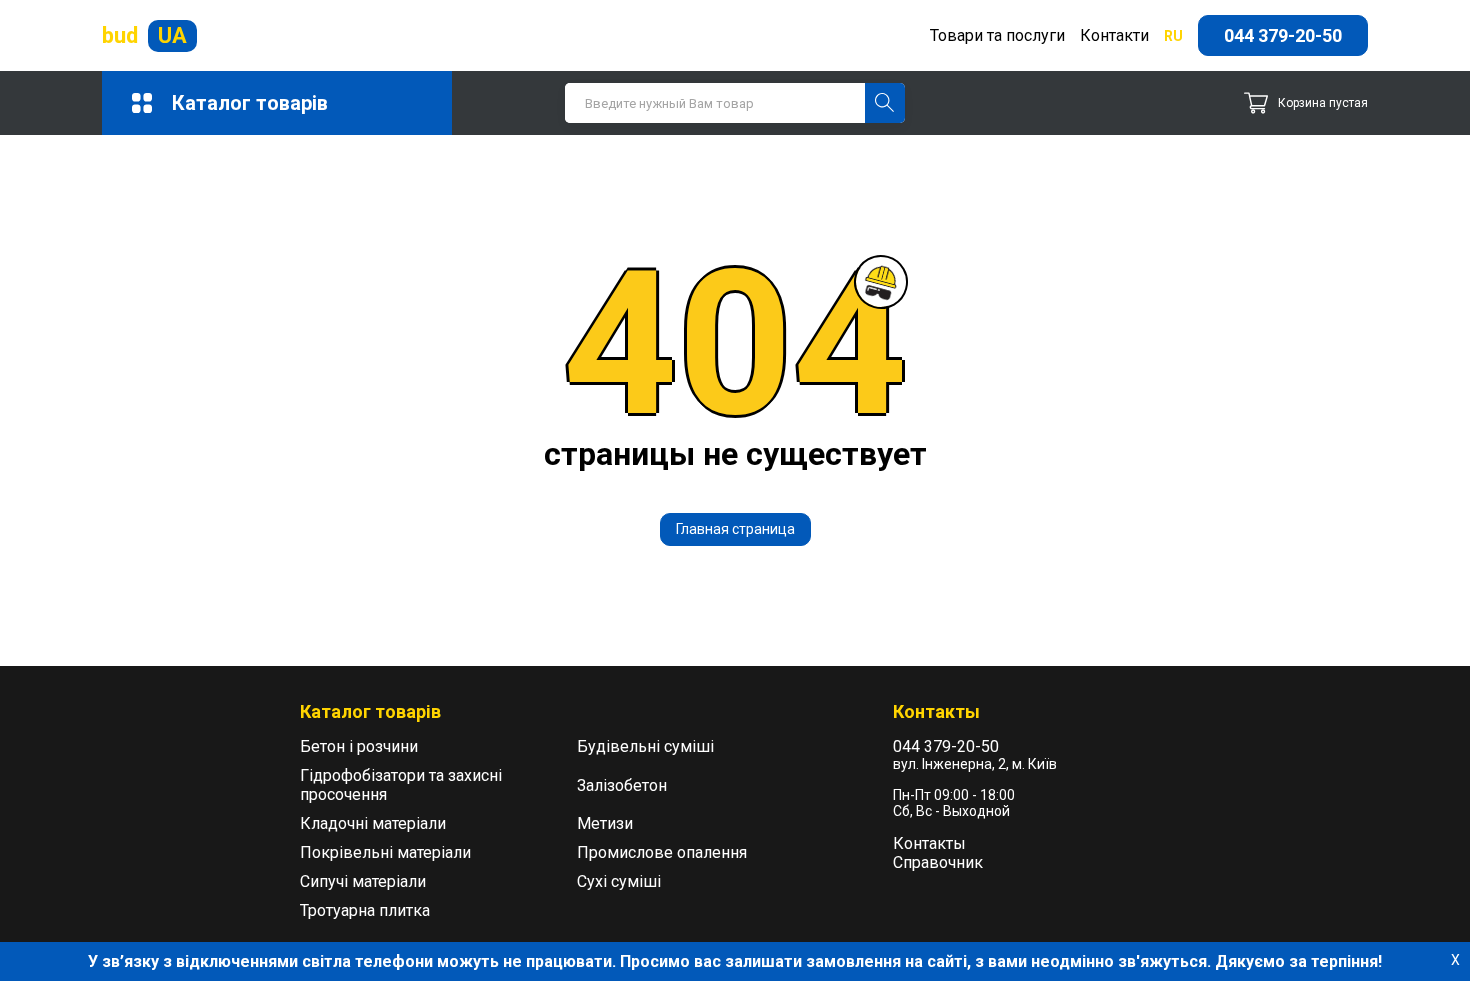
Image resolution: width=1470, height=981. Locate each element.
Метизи (605, 823)
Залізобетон (622, 785)
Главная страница (735, 529)
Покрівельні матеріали (385, 852)
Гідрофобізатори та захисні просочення (401, 785)
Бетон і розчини (359, 746)
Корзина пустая (1323, 103)
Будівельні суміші (645, 746)
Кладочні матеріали (373, 823)
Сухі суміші (619, 881)
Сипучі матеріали (363, 881)
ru (1173, 36)
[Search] (885, 103)
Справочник (938, 862)
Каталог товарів (250, 103)
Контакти (1114, 35)
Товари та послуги (997, 35)
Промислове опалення (662, 852)
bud (144, 35)
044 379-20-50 (1283, 35)
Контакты (929, 843)
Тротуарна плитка (365, 910)
